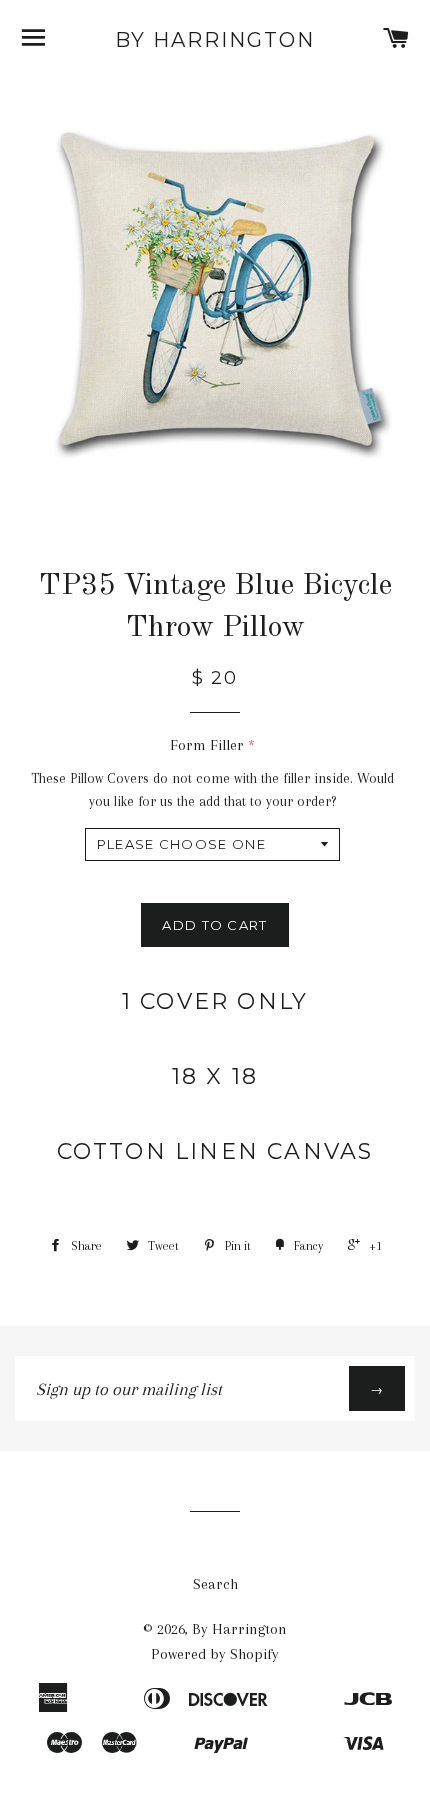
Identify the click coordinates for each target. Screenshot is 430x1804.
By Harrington (215, 40)
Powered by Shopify (215, 1654)
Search (215, 1584)
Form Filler (207, 745)
